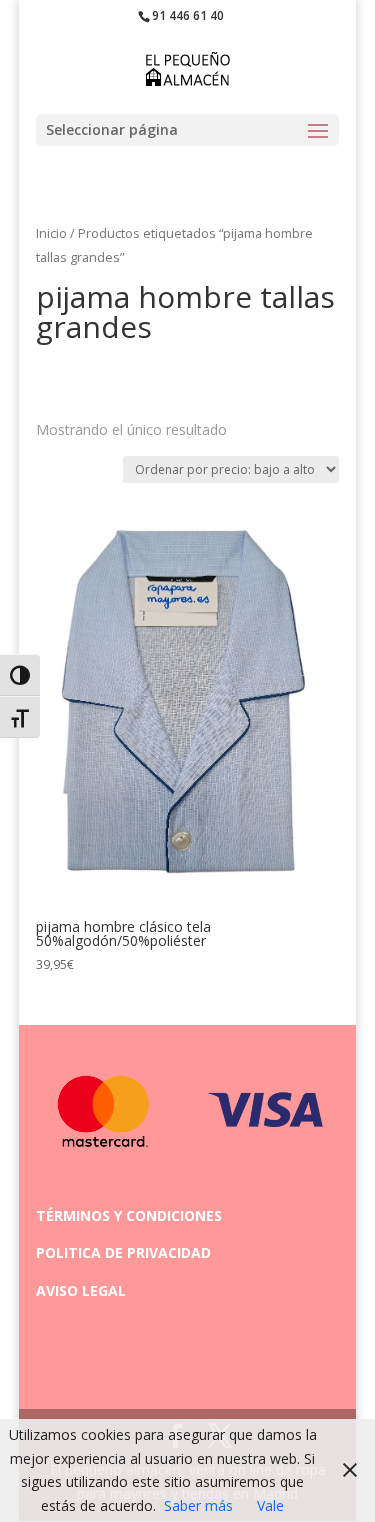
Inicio (51, 233)
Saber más (198, 1505)
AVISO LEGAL (81, 1290)
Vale (270, 1505)
